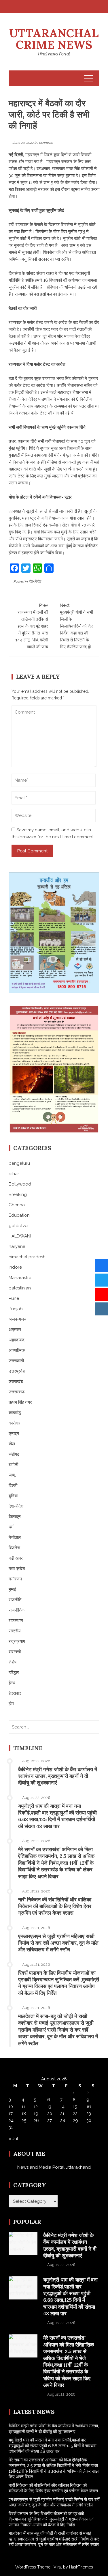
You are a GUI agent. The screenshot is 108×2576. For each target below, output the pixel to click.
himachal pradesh (27, 1257)
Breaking (18, 1194)
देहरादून (15, 1517)
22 (75, 2114)
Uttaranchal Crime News (54, 39)
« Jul (13, 2139)
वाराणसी (15, 1652)
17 (11, 2114)
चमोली (13, 1465)
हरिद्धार (14, 1672)
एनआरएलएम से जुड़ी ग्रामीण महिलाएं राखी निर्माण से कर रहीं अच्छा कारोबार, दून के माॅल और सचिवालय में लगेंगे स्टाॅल (58, 1943)
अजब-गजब (17, 1319)
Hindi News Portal (54, 54)
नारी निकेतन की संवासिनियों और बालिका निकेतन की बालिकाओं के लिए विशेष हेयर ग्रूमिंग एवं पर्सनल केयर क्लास (55, 1906)
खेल (12, 1444)
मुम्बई (12, 1589)
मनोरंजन (15, 1579)
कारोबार (15, 1423)
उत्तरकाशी (16, 1361)
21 (62, 2114)
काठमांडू (15, 1413)
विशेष (13, 1662)
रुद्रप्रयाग (17, 1641)
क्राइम (14, 1433)
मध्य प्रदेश (17, 1569)
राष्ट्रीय (15, 1631)
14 (62, 2107)
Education (19, 1215)
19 (36, 2114)
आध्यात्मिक (17, 1350)
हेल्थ (12, 1683)
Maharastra (20, 1278)
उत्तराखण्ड (17, 1392)
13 (49, 2107)
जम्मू (12, 1475)
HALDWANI (20, 1236)
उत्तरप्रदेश (17, 1371)
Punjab (16, 1309)
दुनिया (13, 1496)
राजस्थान (16, 1621)
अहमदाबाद (17, 1340)
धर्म (11, 1527)
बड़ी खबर (16, 1558)
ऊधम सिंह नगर (20, 1402)
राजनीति (15, 1600)
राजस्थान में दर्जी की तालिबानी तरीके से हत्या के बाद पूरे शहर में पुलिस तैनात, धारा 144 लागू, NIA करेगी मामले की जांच (32, 626)
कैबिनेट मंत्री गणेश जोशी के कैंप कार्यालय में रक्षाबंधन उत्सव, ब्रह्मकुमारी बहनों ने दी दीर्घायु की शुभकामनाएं (58, 1776)
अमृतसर (15, 1330)
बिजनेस (14, 1548)
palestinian (20, 1288)
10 (11, 2107)
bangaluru (19, 1163)
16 (89, 2107)
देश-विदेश (35, 581)
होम (11, 1704)
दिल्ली (13, 1485)
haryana (17, 1246)
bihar (14, 1174)
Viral (58, 2567)
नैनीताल (15, 1537)
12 (36, 2107)
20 (50, 2114)
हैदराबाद (15, 1693)
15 (75, 2107)
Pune (14, 1298)
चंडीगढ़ (14, 1454)
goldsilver (19, 1226)
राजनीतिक (17, 1610)
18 (24, 2114)
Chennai (17, 1205)
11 (23, 2107)
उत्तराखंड (16, 1382)
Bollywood (20, 1184)
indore (15, 1267)
